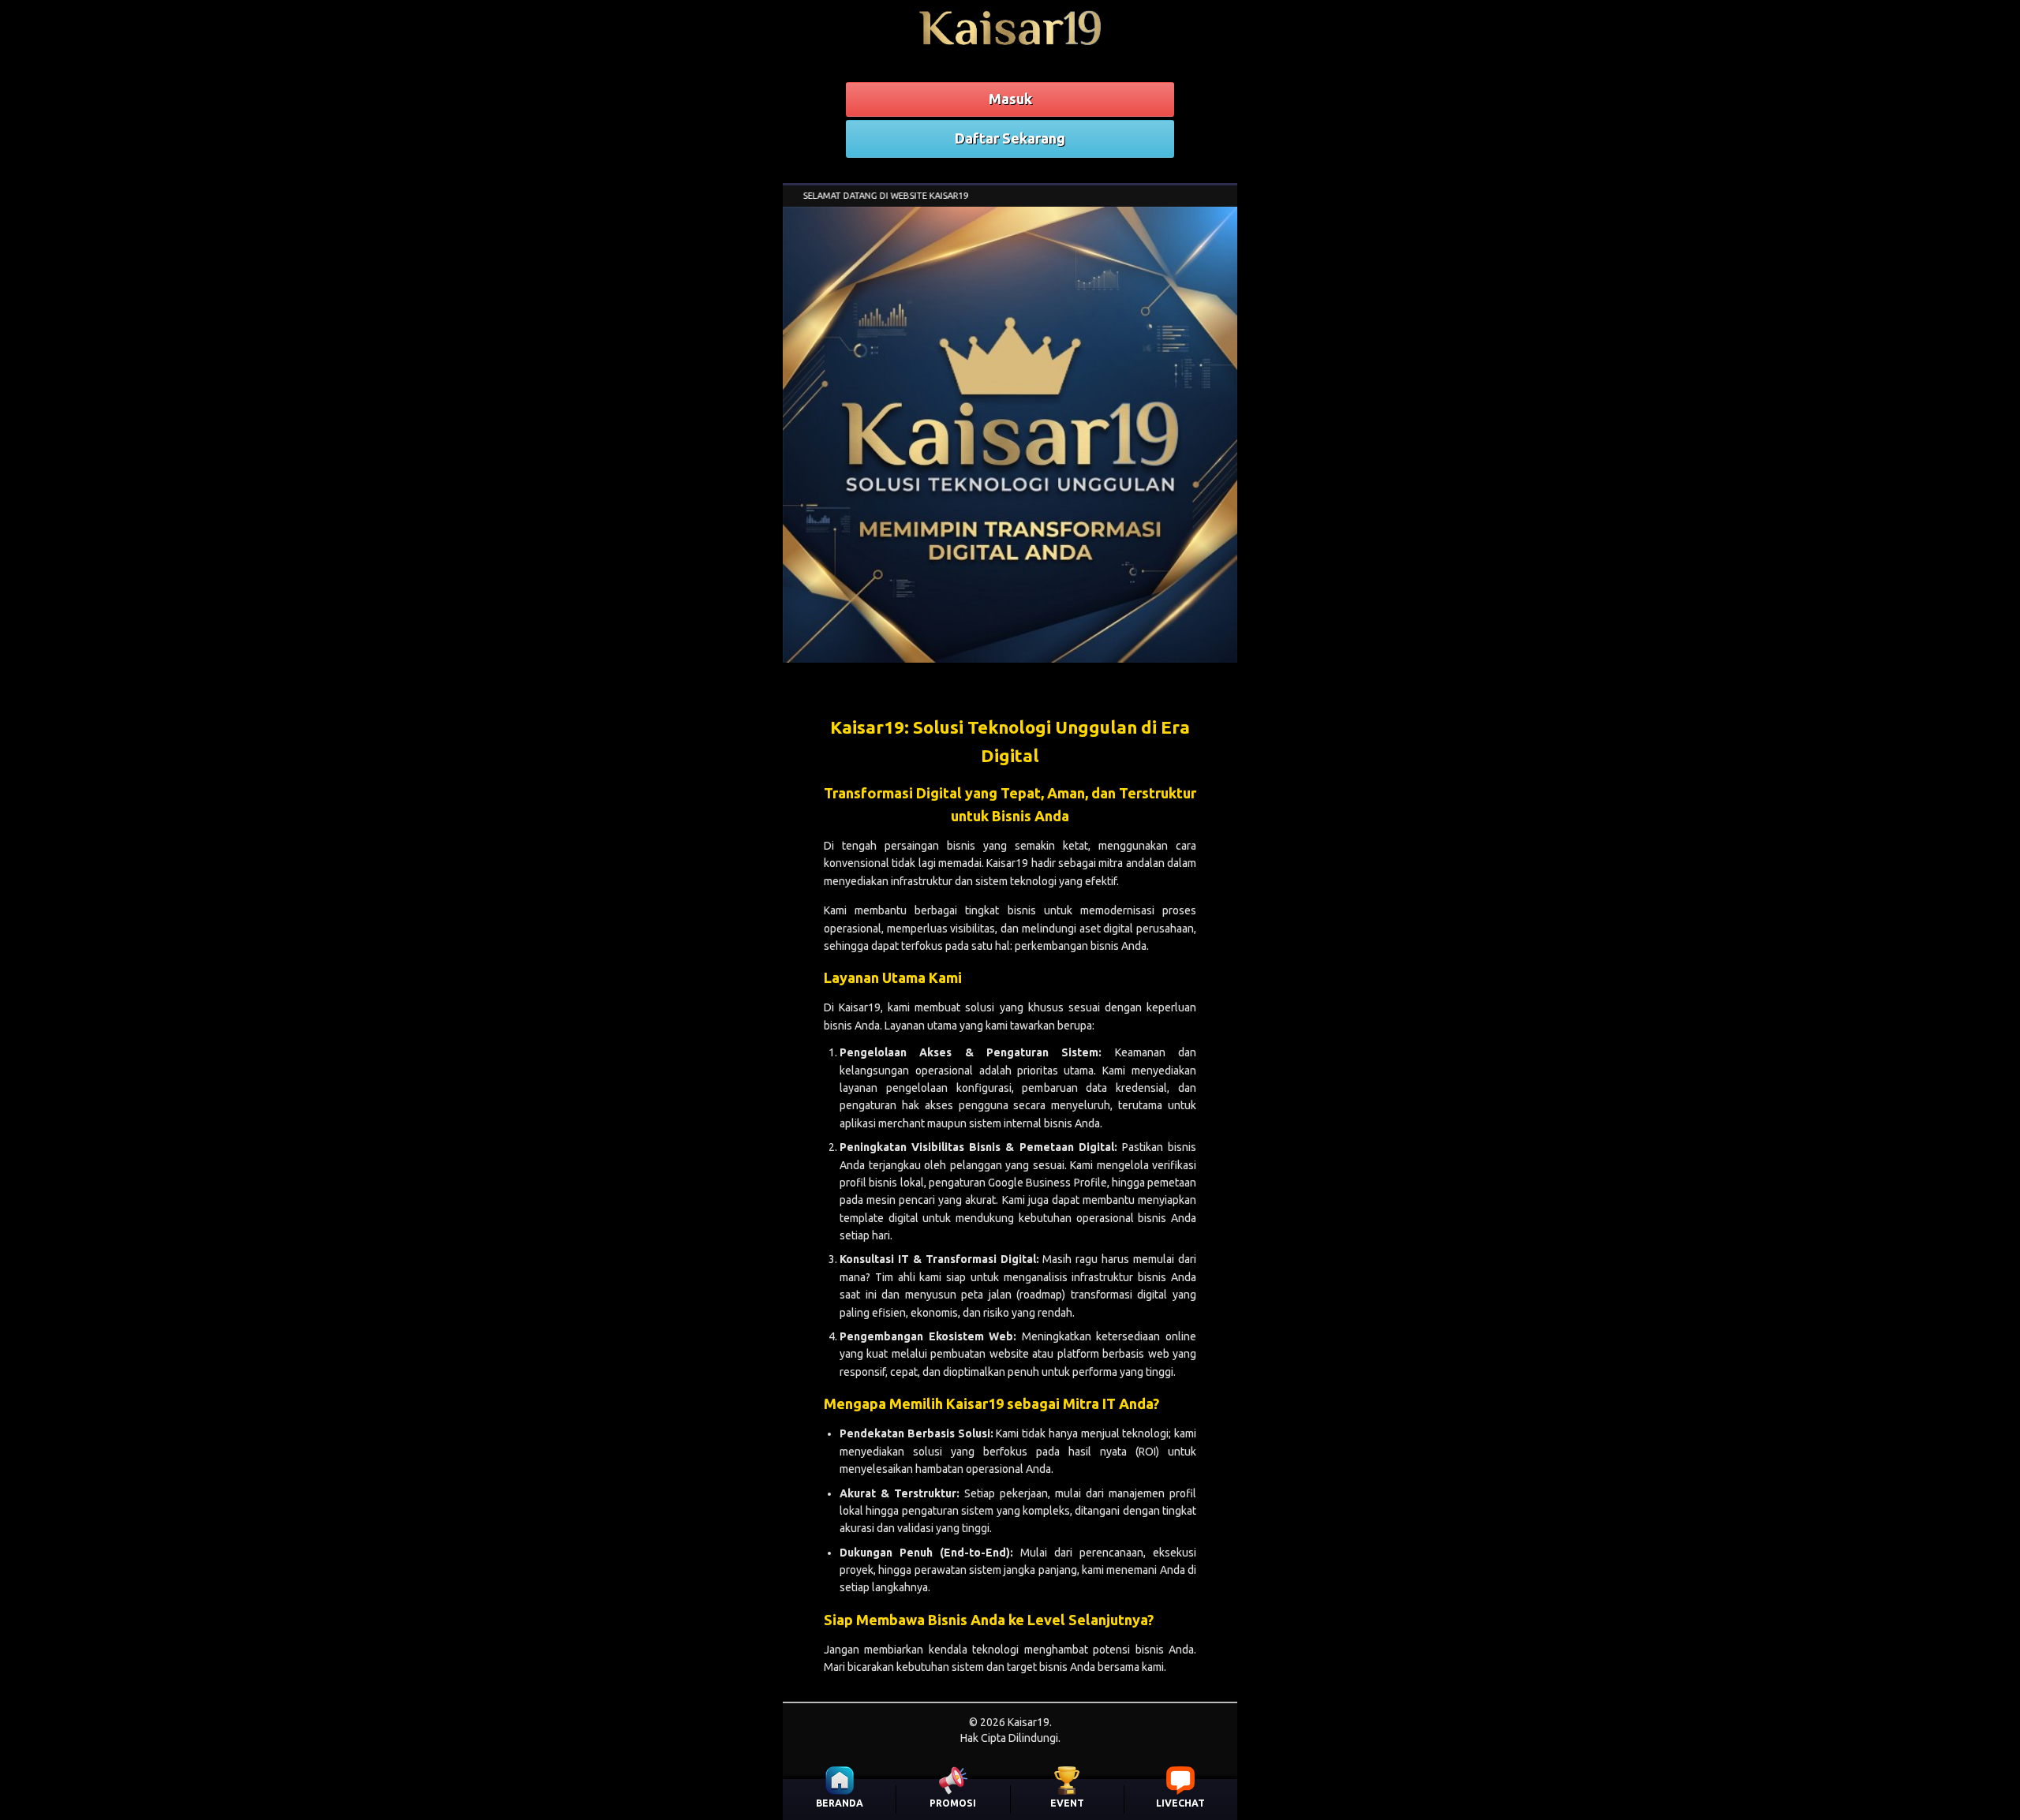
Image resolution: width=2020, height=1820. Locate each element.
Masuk (1010, 99)
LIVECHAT (1180, 1803)
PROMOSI (953, 1803)
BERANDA (840, 1803)
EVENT (1067, 1803)
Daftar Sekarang (1010, 138)
